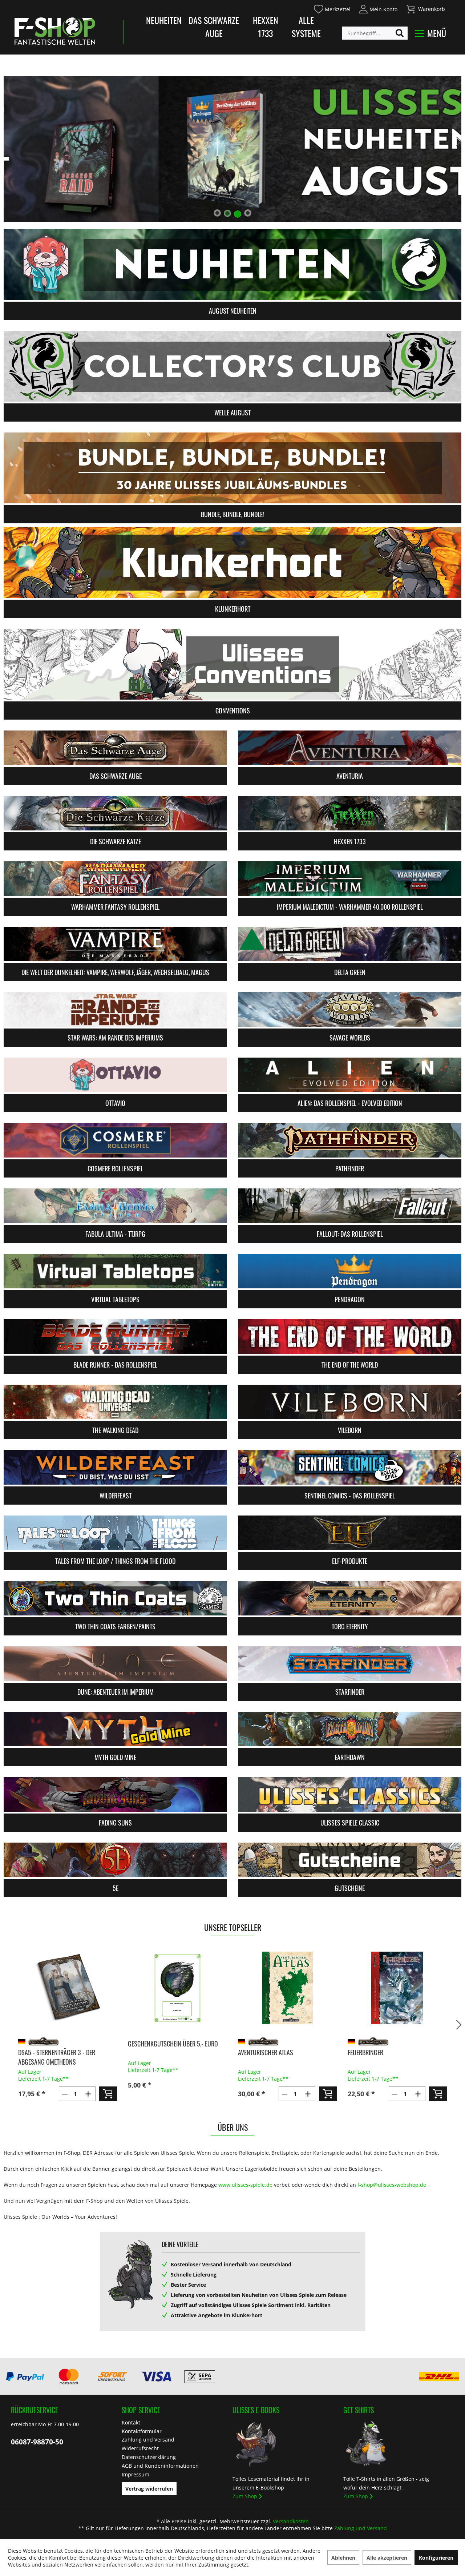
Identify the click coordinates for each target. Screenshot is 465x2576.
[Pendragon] (350, 1271)
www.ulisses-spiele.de (245, 2185)
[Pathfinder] (350, 1140)
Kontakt (131, 2422)
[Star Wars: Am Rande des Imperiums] (115, 1009)
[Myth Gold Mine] (115, 1729)
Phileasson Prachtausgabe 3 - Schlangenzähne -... (389, 2057)
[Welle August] (232, 366)
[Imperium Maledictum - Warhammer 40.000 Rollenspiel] (350, 879)
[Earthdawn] (350, 1729)
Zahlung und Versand (148, 2440)
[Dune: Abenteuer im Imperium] (115, 1664)
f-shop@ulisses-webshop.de (392, 2185)
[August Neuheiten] (232, 264)
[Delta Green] (350, 944)
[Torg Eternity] (350, 1598)
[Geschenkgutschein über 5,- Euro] (67, 1988)
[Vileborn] (350, 1402)
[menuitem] (332, 8)
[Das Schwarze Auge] (115, 748)
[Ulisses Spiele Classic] (350, 1794)
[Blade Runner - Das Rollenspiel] (115, 1337)
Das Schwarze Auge (214, 27)
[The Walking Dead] (115, 1402)
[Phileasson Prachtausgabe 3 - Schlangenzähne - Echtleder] (397, 1988)
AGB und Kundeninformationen (160, 2466)
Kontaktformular (142, 2431)
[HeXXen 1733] (350, 813)
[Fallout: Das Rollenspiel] (350, 1206)
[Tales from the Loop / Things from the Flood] (115, 1533)
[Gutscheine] (350, 1860)
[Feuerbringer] (287, 1988)
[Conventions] (232, 664)
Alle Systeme (306, 27)
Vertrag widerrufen (149, 2489)
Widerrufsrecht (140, 2448)
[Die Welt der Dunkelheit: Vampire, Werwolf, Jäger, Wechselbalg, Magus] (115, 944)
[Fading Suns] (115, 1794)
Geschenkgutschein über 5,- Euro (63, 2044)
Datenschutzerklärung (149, 2457)
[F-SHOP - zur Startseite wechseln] (55, 31)
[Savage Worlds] (350, 1009)
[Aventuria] (350, 748)
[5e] (115, 1860)
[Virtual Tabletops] (115, 1271)
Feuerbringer (255, 2052)
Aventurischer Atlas (155, 2052)
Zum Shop (245, 2496)
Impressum (136, 2474)
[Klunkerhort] (232, 562)
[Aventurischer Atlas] (177, 1988)
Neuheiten (164, 20)
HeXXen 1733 (266, 27)
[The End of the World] (350, 1337)
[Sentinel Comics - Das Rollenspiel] (350, 1467)
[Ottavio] (115, 1075)
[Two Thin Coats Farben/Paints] (115, 1598)
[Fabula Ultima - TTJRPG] (115, 1206)
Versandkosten (291, 2521)
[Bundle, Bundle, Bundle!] (232, 468)
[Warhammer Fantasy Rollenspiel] (115, 879)
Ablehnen (343, 2558)
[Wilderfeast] (115, 1467)
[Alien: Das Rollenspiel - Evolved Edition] (350, 1075)
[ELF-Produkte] (350, 1533)
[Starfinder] (350, 1664)
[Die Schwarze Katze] (115, 813)
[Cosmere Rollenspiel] (115, 1140)
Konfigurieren (436, 2558)
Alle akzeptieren (387, 2558)
